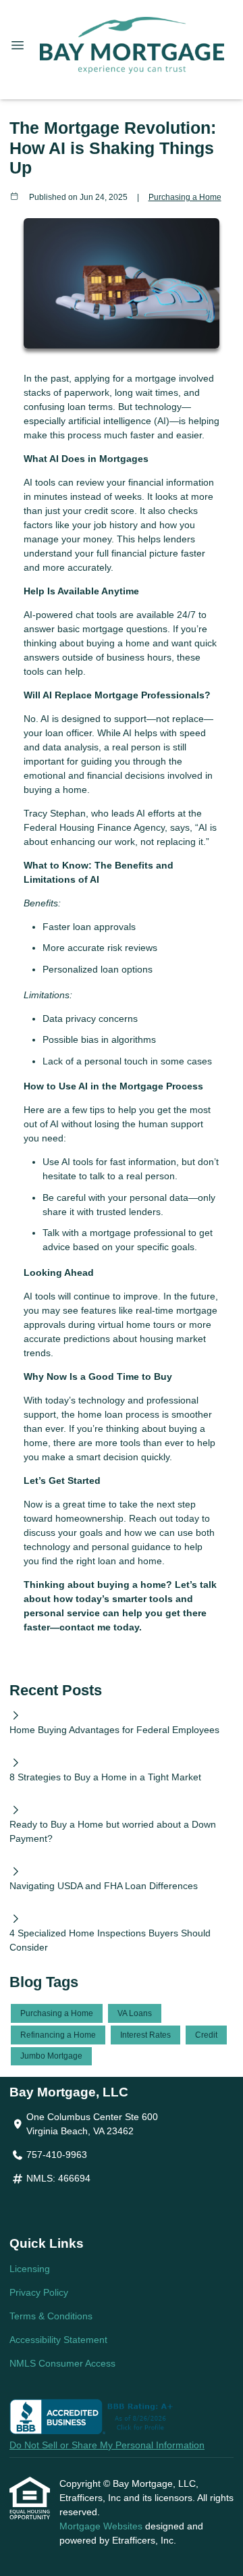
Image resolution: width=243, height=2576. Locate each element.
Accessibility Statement (58, 2340)
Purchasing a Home (185, 197)
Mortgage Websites (102, 2526)
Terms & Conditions (51, 2316)
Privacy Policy (39, 2292)
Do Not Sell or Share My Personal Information (107, 2445)
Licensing (30, 2269)
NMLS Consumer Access (62, 2363)
